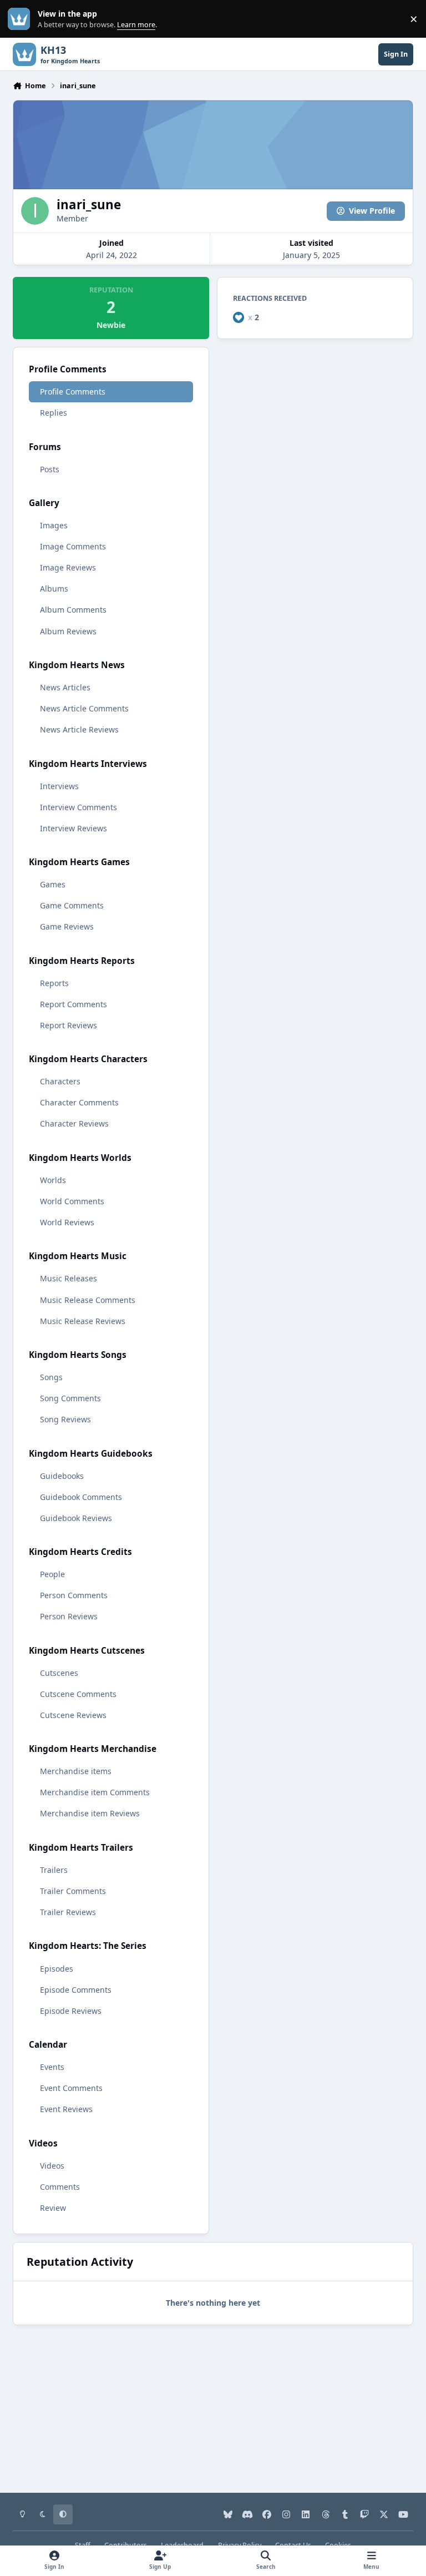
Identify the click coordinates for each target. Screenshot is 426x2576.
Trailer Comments (73, 1891)
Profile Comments (73, 392)
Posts (50, 469)
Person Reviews (69, 1616)
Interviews (59, 786)
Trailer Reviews (68, 1912)
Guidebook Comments (81, 1497)
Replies (54, 413)
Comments (60, 2187)
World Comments (72, 1201)
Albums (54, 589)
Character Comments (79, 1102)
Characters (60, 1081)
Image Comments (73, 546)
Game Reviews (67, 926)
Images (54, 525)
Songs (51, 1377)
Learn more (21, 19)
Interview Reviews (73, 828)
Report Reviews (69, 1025)
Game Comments (72, 905)
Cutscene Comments (78, 1694)
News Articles (65, 687)
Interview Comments (78, 807)
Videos (52, 2166)
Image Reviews (68, 567)
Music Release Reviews (83, 1321)
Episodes (57, 1969)
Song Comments (70, 1398)
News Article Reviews (79, 729)
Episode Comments (76, 1990)
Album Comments (73, 610)
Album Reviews (68, 631)
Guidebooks (62, 1476)
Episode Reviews (71, 2011)
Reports (54, 983)
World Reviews (67, 1222)
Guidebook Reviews (76, 1518)
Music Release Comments (88, 1300)
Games (53, 884)
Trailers (54, 1870)
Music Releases (69, 1278)
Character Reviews (74, 1123)
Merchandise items (76, 1771)
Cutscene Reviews (73, 1715)
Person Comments (74, 1595)
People (52, 1574)
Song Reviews (65, 1419)
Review (53, 2208)
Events (52, 2067)
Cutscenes (59, 1673)
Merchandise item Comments (95, 1792)
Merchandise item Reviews (90, 1813)
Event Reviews (66, 2109)
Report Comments (73, 1004)
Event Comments (71, 2088)
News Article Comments (84, 708)
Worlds (53, 1180)
